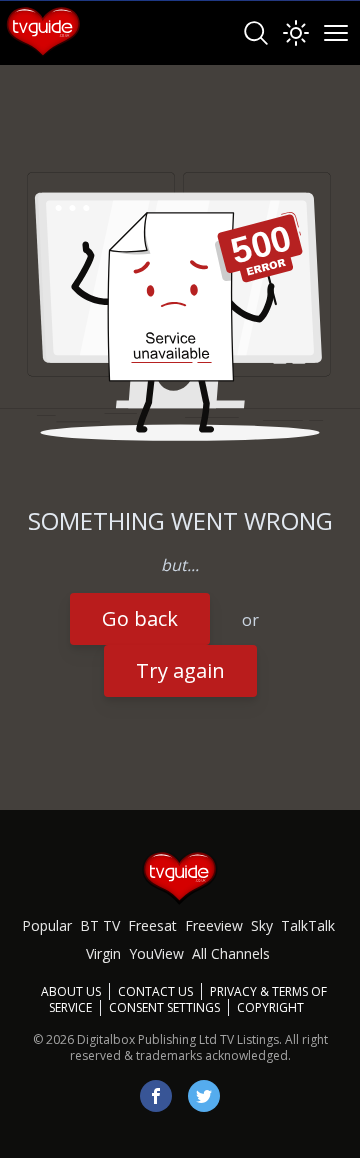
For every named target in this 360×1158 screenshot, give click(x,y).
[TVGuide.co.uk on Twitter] (204, 1096)
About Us (71, 991)
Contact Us (155, 991)
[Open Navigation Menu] (336, 33)
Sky (262, 925)
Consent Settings (164, 1008)
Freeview (214, 925)
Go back (140, 618)
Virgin (103, 953)
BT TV (100, 925)
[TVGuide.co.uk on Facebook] (156, 1096)
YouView (156, 953)
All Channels (231, 953)
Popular (47, 925)
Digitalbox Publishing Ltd (147, 1039)
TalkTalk (308, 925)
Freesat (152, 925)
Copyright (270, 1007)
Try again (180, 670)
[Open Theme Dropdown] (296, 33)
